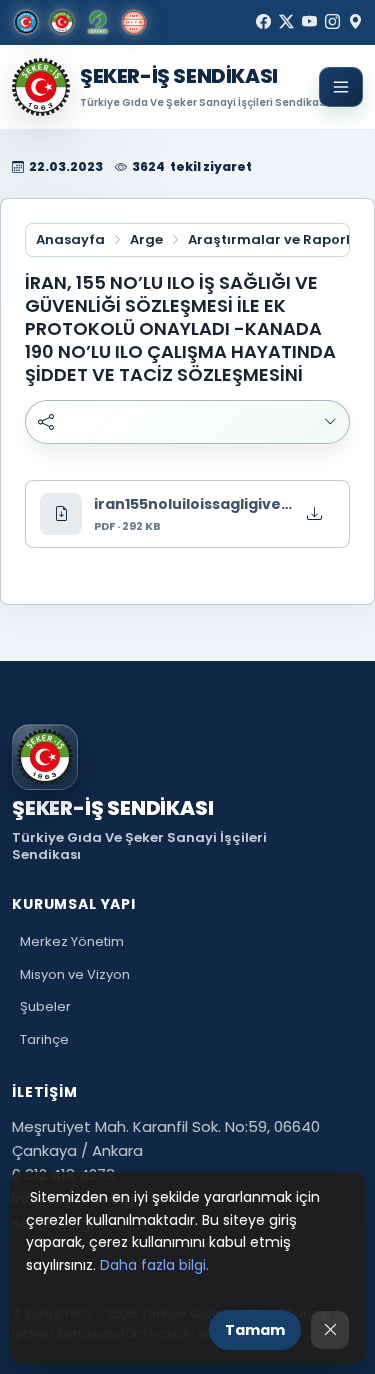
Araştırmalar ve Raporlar (277, 240)
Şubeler (45, 1006)
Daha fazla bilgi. (154, 1265)
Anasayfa (70, 240)
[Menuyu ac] (341, 87)
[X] (286, 22)
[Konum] (355, 22)
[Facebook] (263, 22)
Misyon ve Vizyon (75, 974)
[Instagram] (332, 22)
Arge (146, 240)
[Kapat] (330, 1330)
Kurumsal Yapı (74, 904)
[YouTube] (309, 22)
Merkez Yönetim (72, 941)
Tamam (255, 1330)
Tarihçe (44, 1039)
